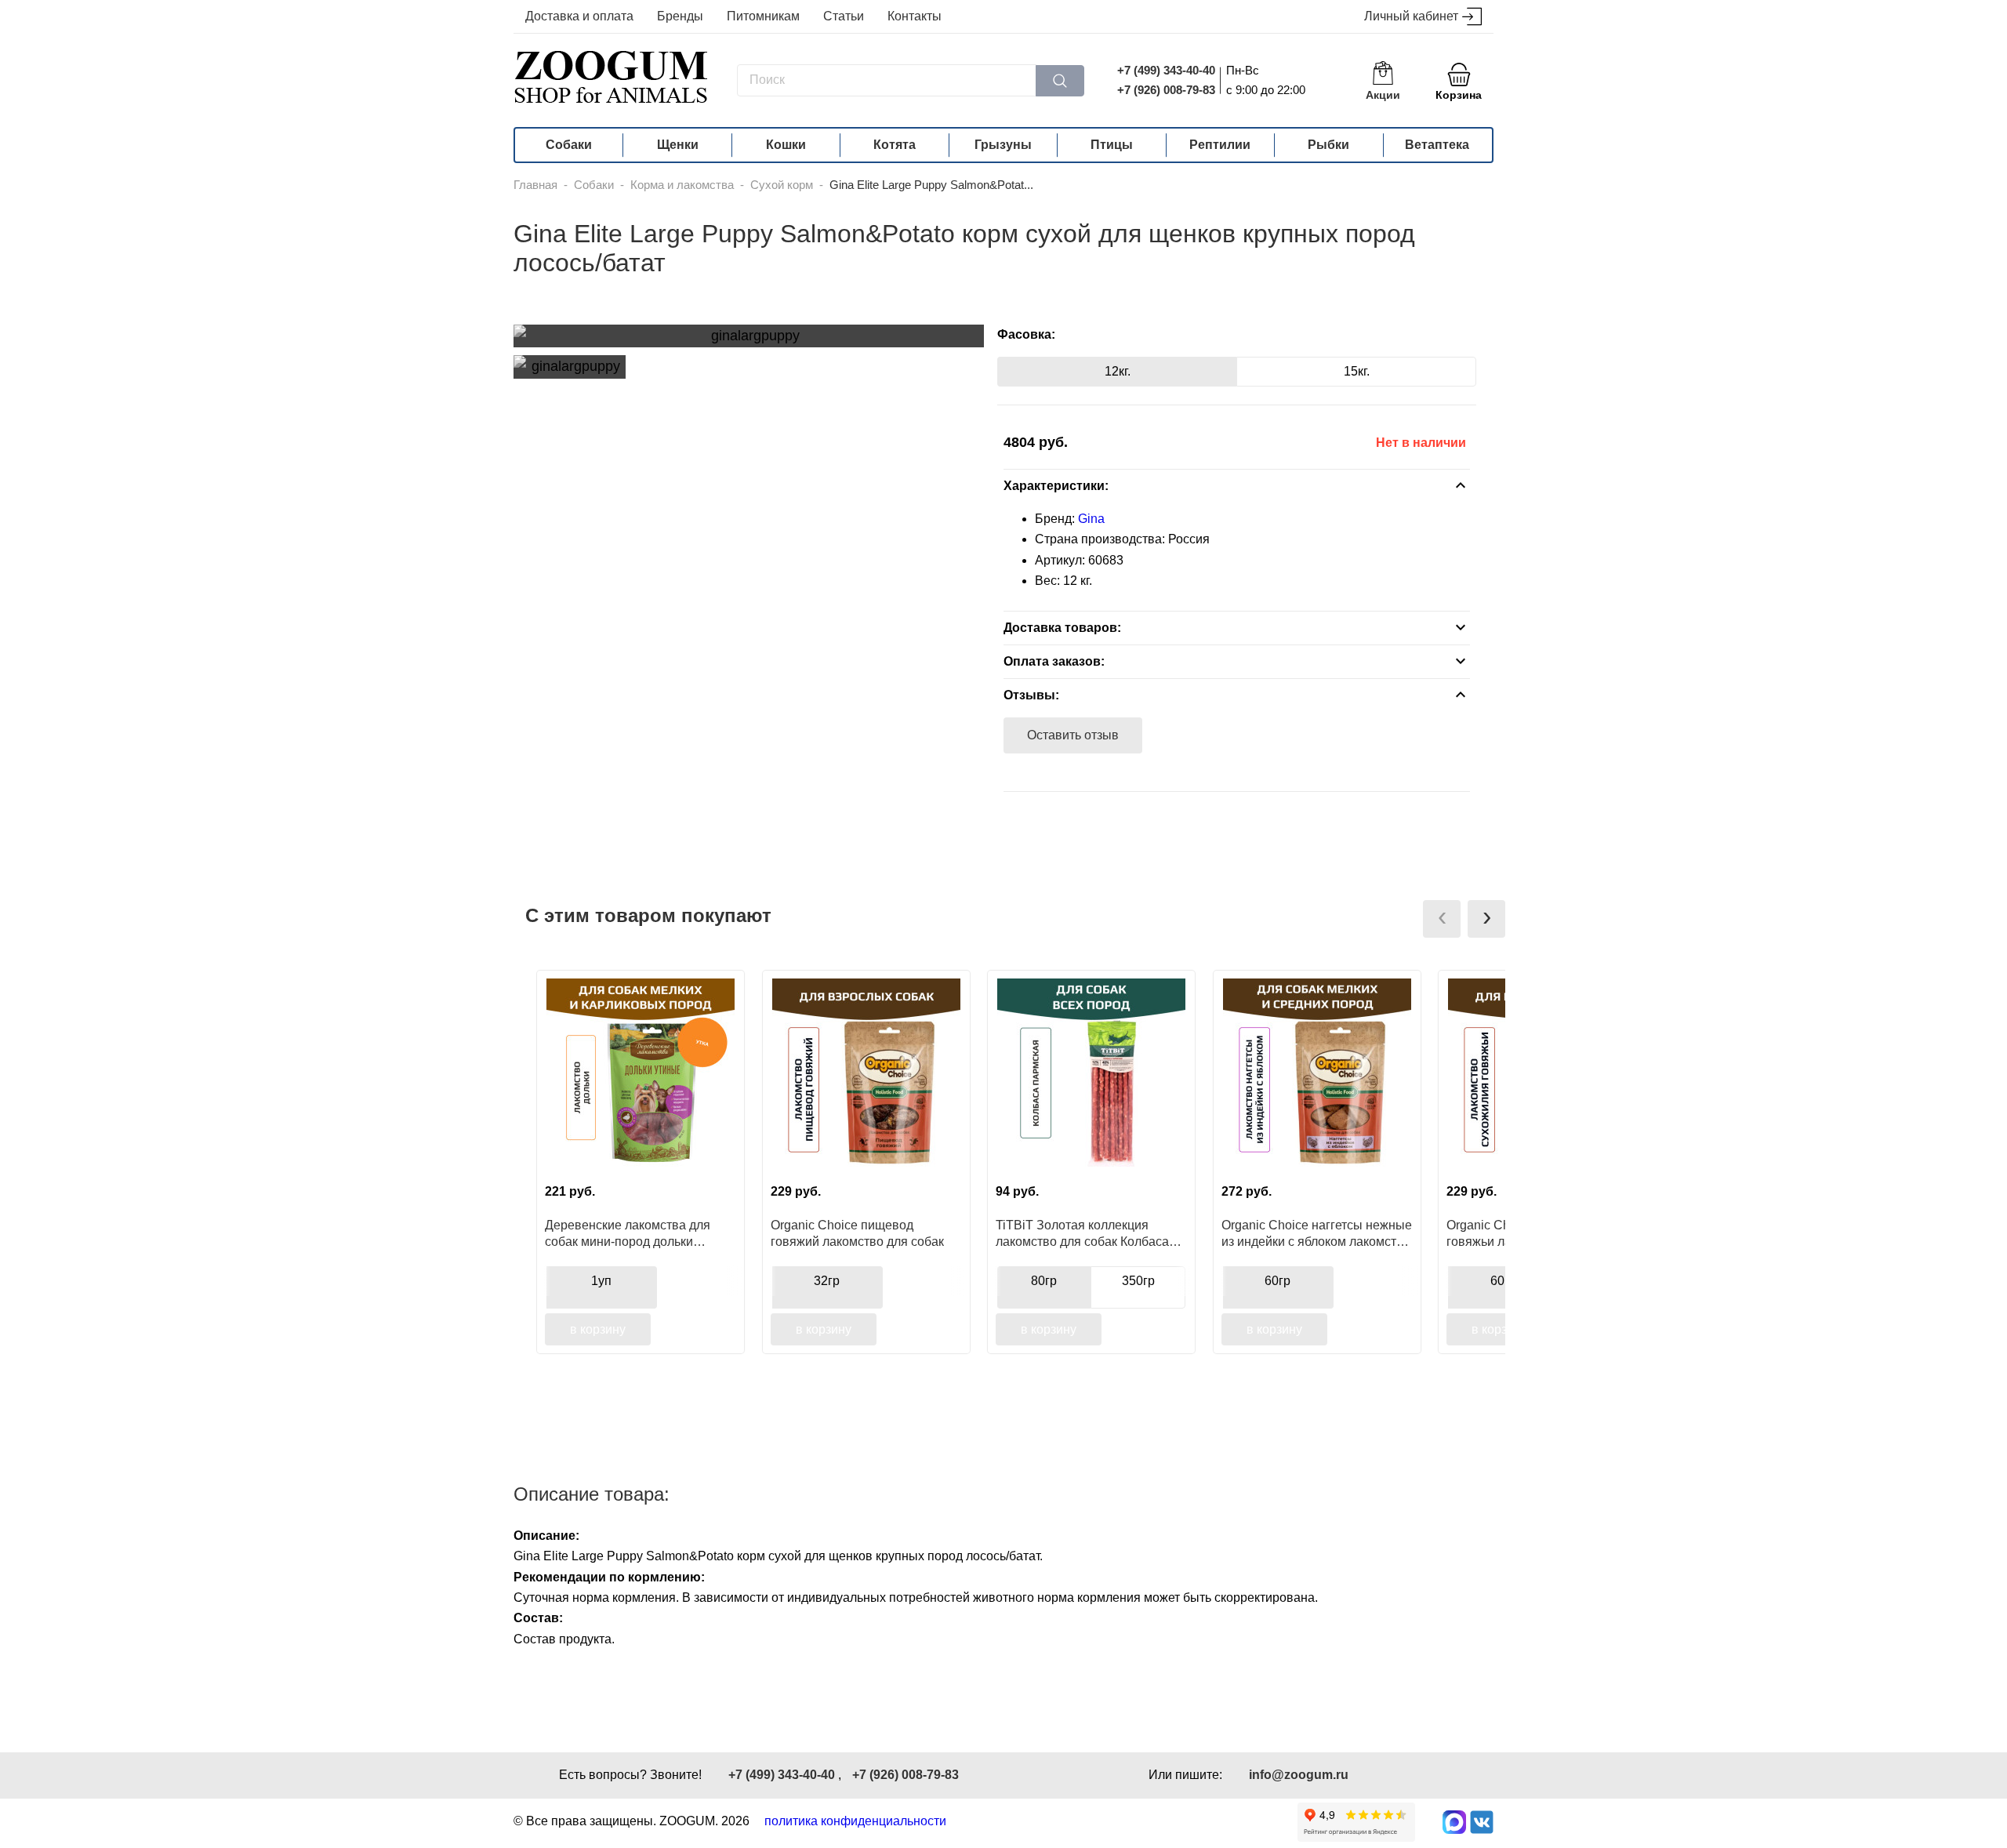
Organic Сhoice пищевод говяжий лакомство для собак (857, 1233)
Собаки (569, 145)
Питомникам (763, 16)
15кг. (1357, 371)
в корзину (598, 1329)
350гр (1138, 1281)
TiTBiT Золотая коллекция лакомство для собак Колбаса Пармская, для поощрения (1082, 1233)
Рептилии (1220, 145)
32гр (827, 1281)
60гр (1278, 1281)
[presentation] (1442, 919)
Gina (1091, 519)
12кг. (1118, 371)
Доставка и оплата (579, 16)
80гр (1044, 1281)
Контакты (915, 16)
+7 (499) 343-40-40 (1166, 70)
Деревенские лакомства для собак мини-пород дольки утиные (628, 1233)
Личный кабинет (1411, 16)
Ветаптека (1437, 145)
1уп (601, 1281)
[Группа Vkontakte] (1482, 1822)
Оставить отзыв (1073, 735)
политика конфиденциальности (855, 1821)
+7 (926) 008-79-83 (1166, 90)
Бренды (680, 16)
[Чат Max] (1454, 1822)
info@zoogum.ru (1299, 1775)
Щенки (678, 145)
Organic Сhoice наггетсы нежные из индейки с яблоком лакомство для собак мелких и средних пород (1317, 1233)
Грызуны (1003, 145)
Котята (895, 145)
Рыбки (1328, 145)
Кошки (786, 145)
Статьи (844, 16)
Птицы (1112, 145)
